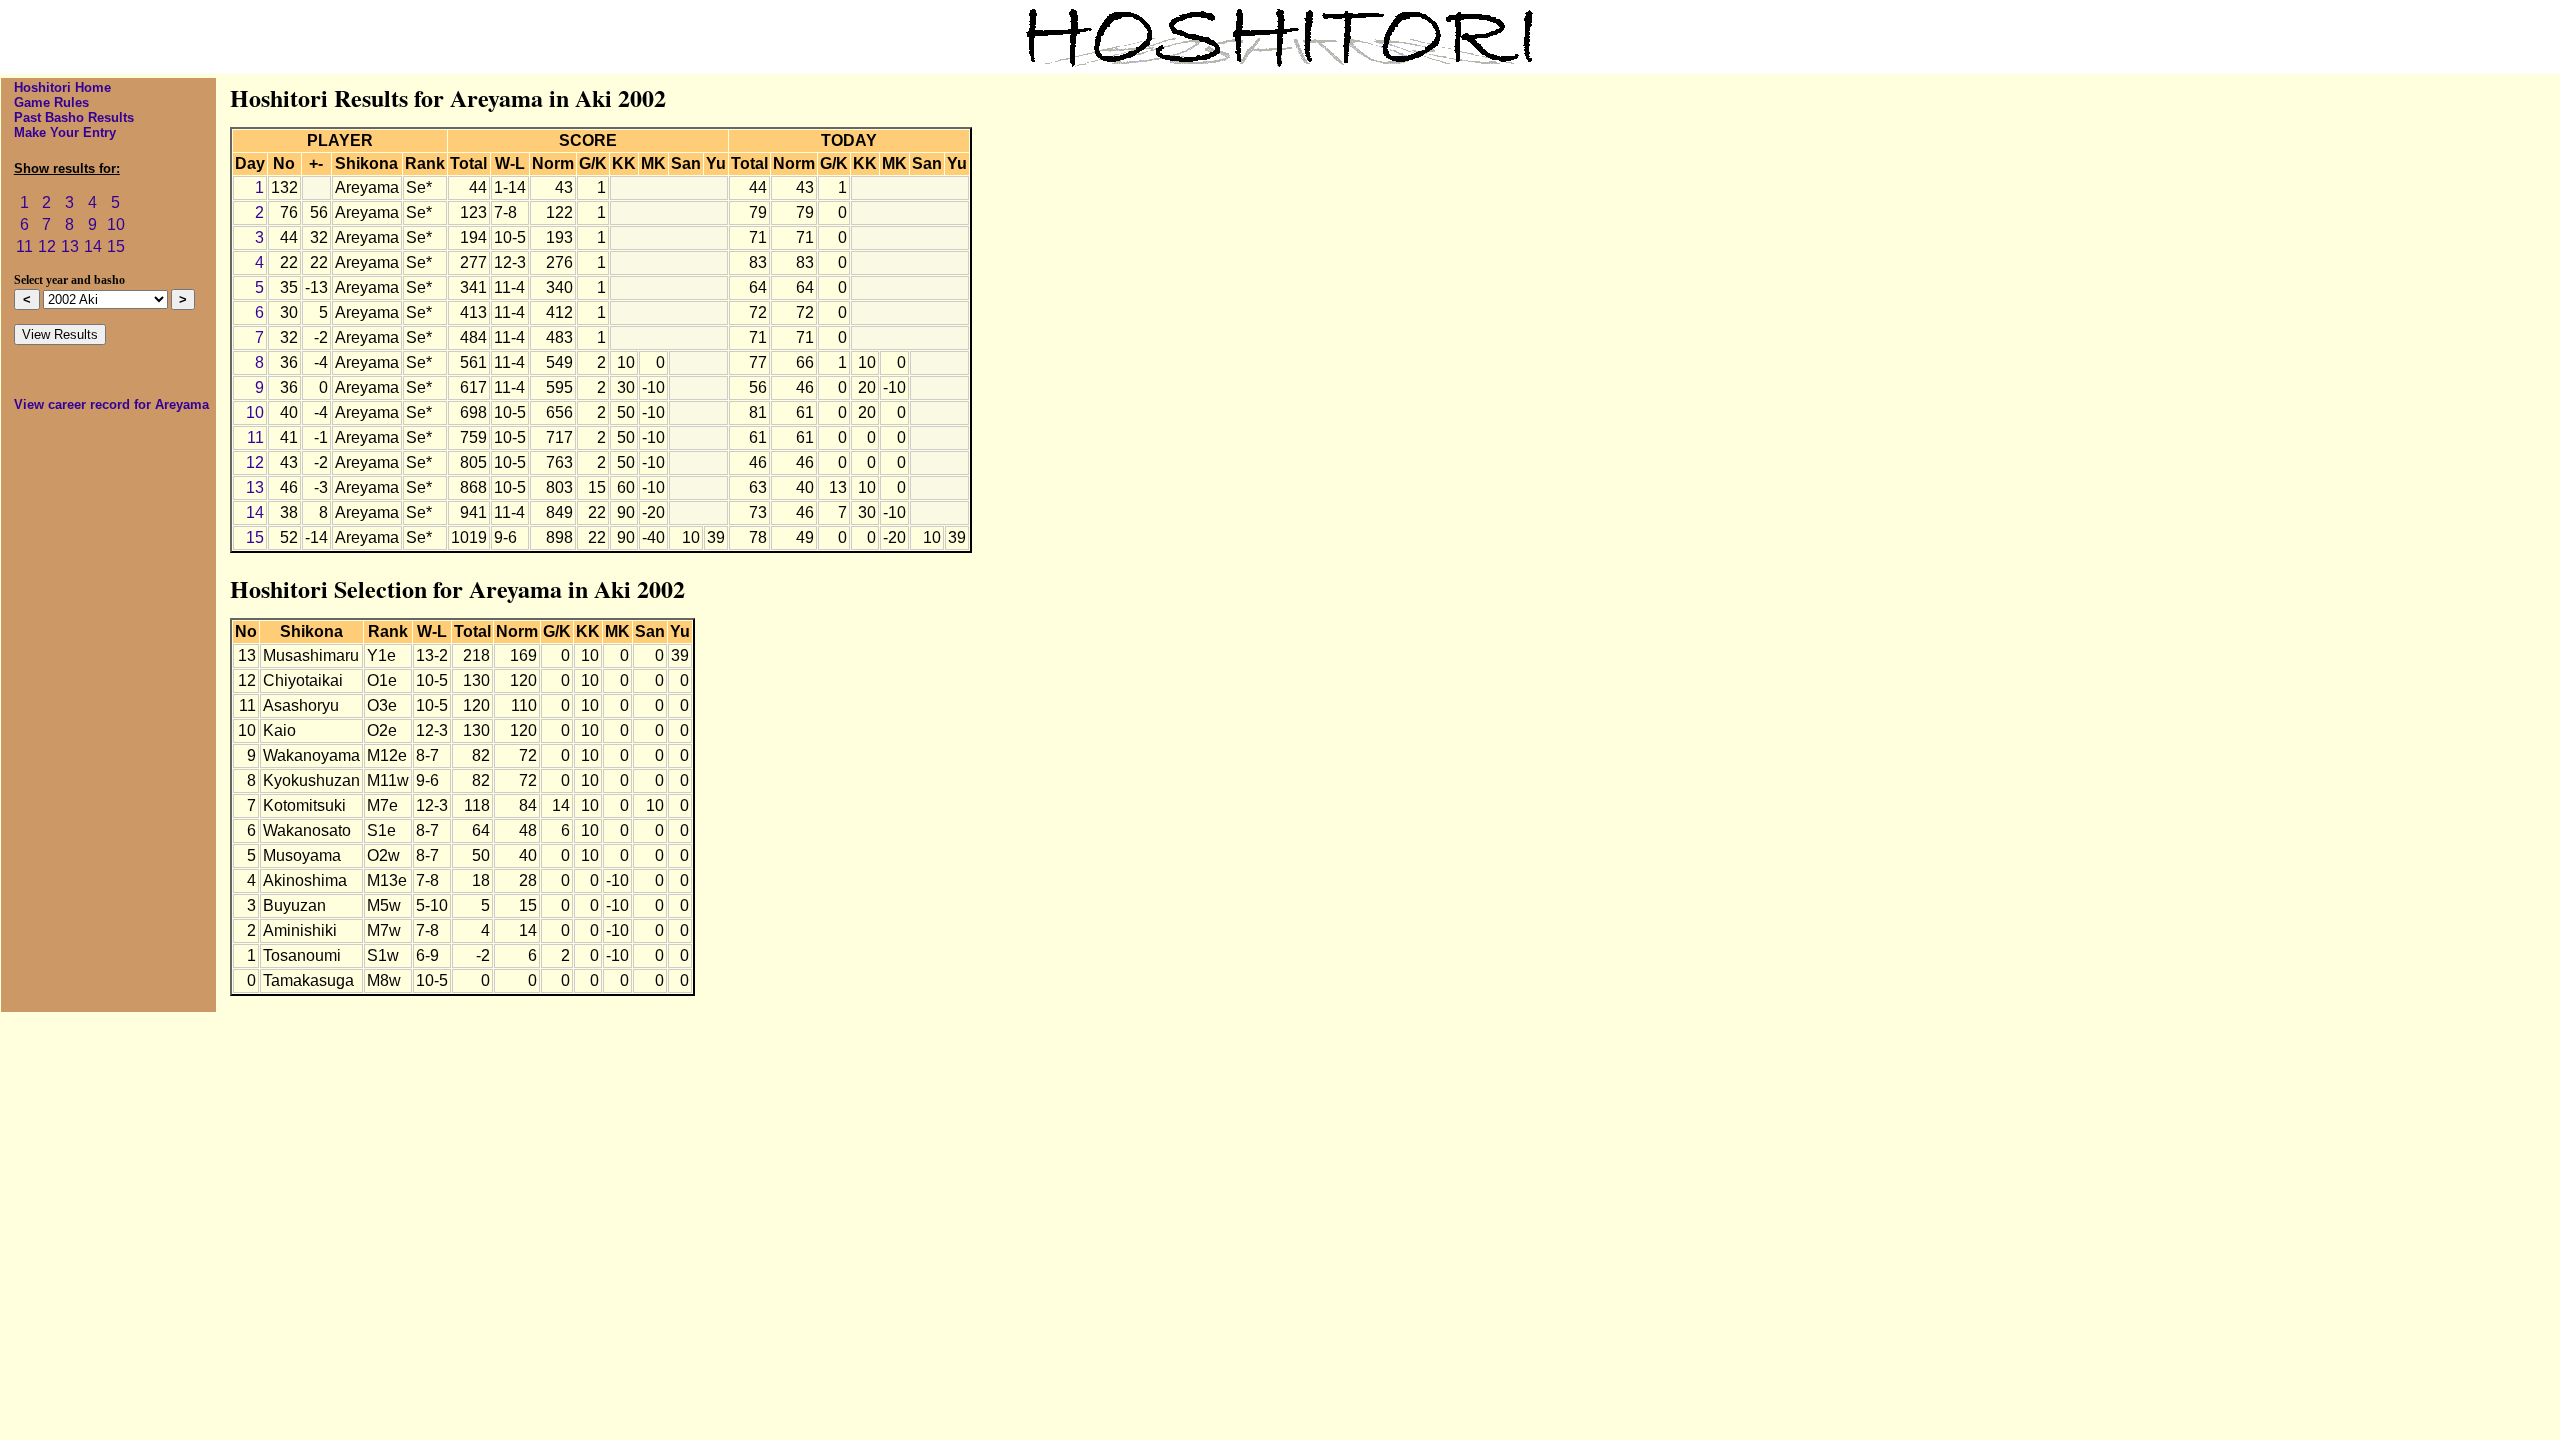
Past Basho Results (74, 117)
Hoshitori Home (62, 87)
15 (116, 246)
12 (47, 246)
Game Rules (51, 102)
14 (93, 246)
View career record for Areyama (111, 404)
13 (70, 246)
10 (116, 224)
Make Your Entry (65, 132)
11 (24, 246)
